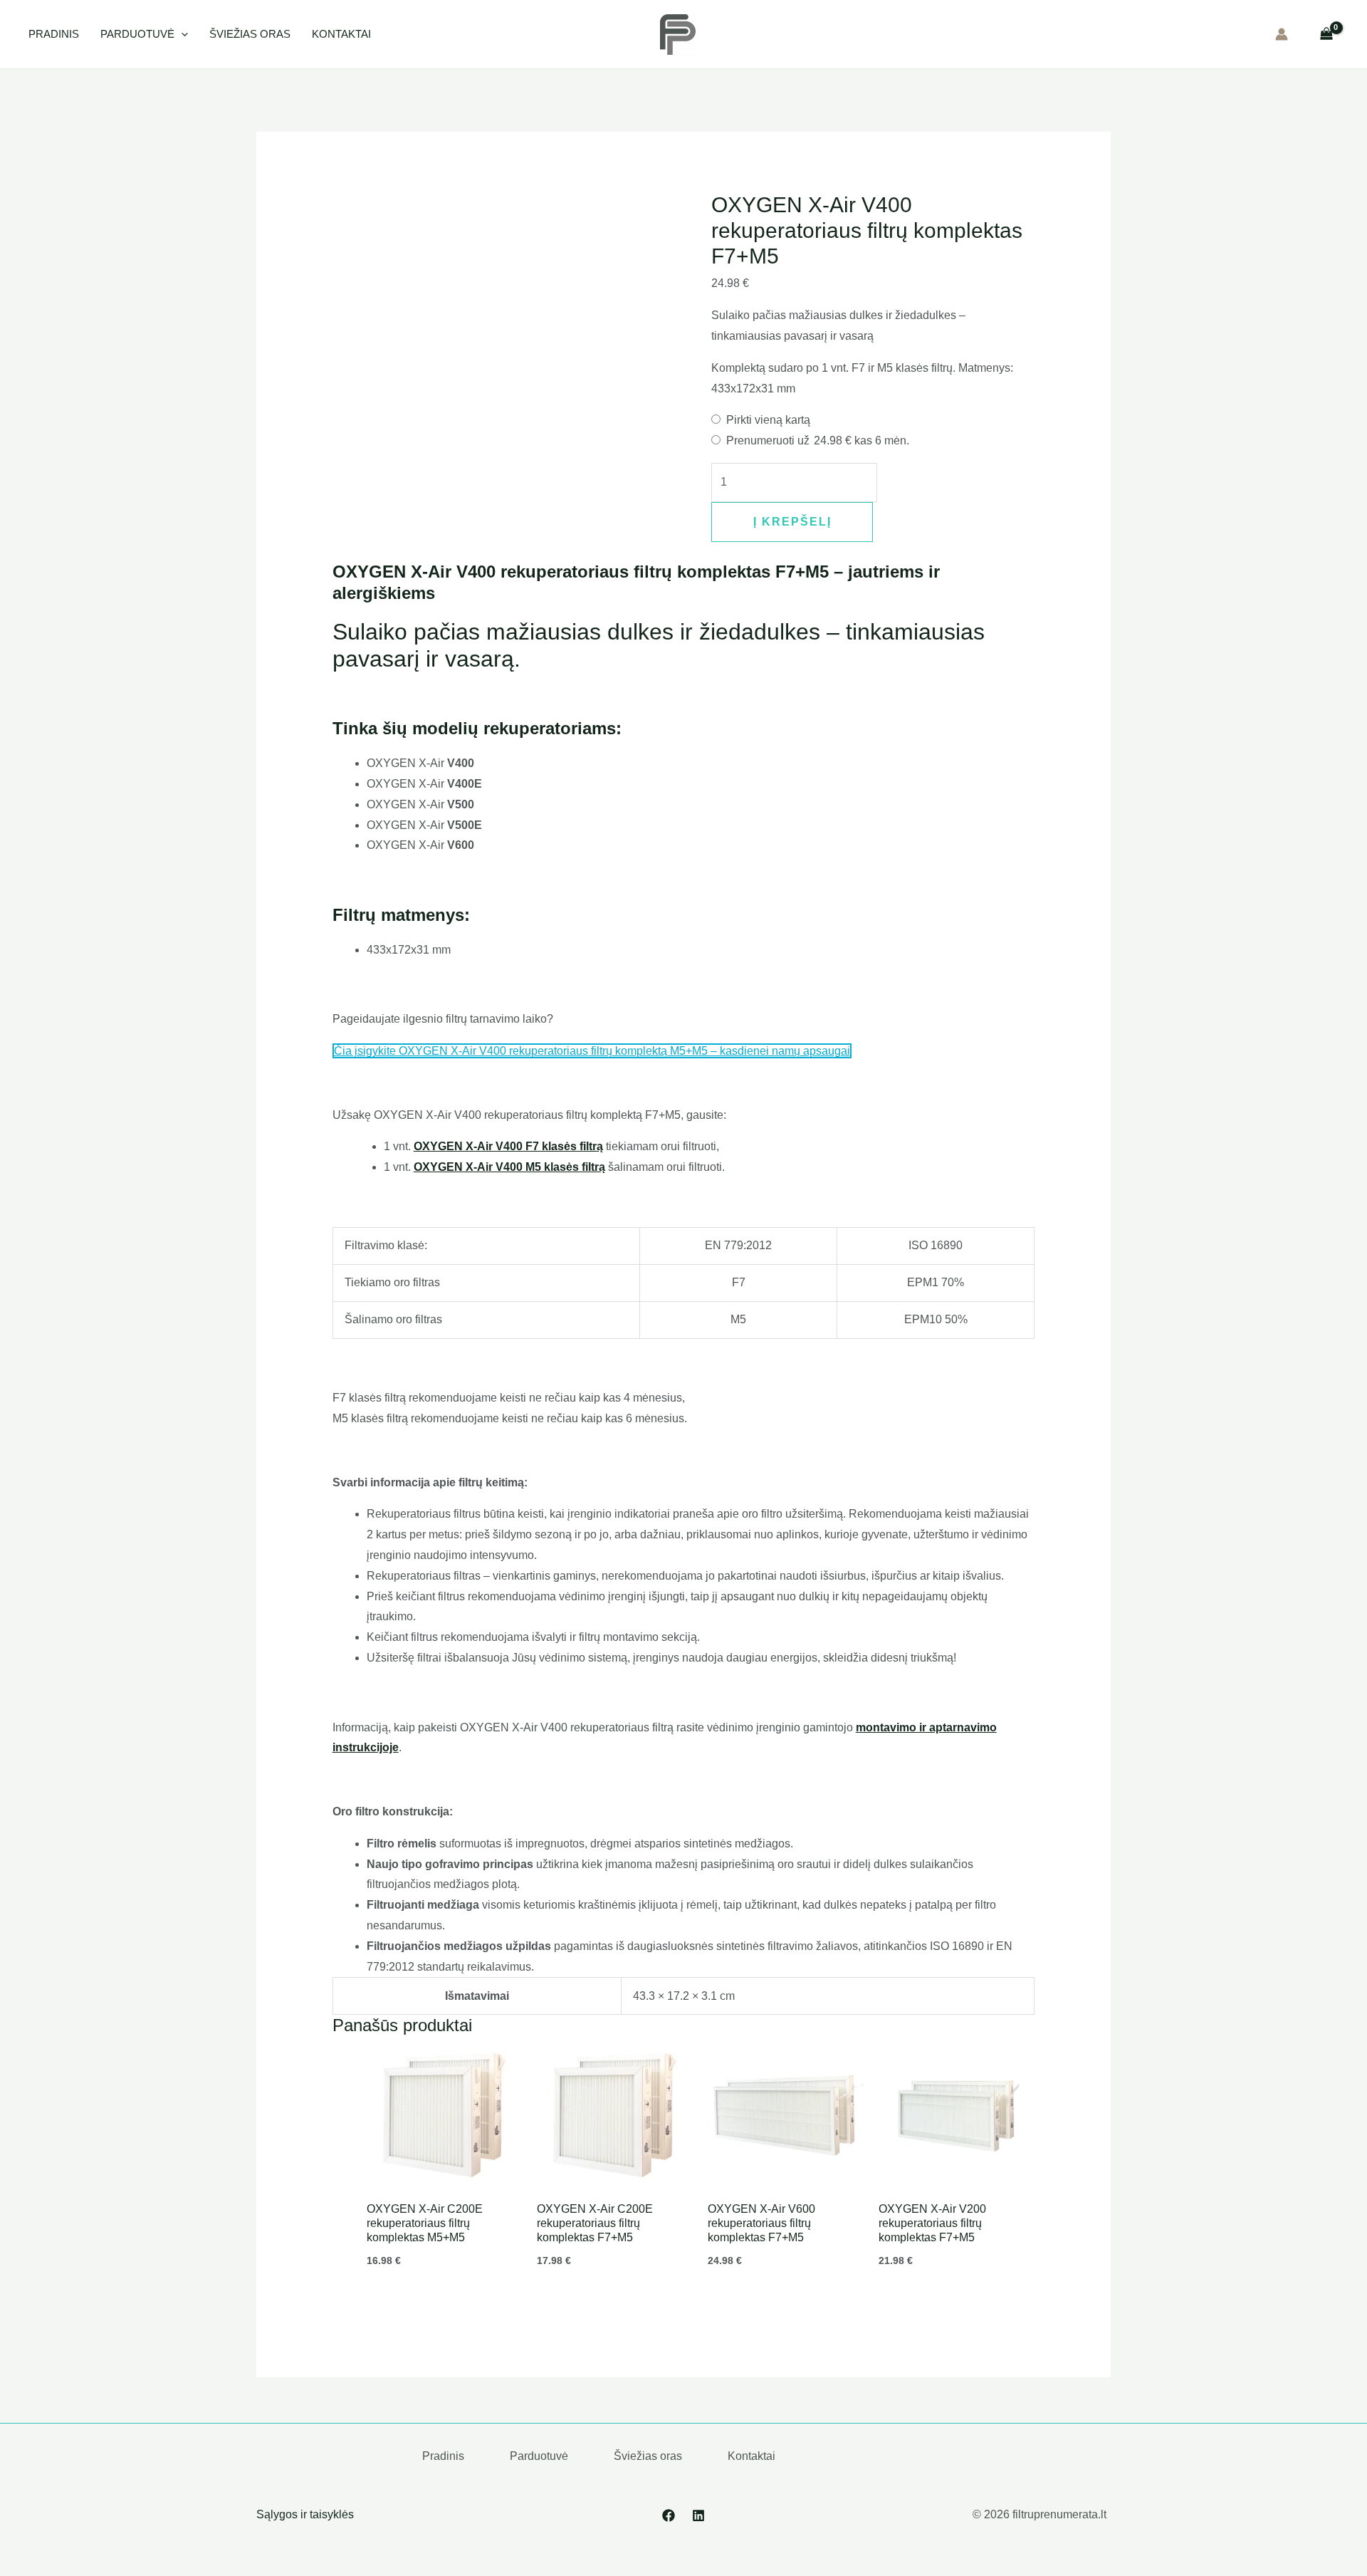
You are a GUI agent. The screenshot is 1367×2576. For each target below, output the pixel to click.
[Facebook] (669, 2515)
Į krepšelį (792, 522)
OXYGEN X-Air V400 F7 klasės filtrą (508, 1146)
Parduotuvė (137, 34)
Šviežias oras (250, 34)
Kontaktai (341, 34)
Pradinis (54, 34)
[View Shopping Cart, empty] (1326, 34)
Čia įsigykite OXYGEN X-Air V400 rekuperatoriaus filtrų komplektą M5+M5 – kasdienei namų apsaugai (592, 1051)
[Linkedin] (698, 2515)
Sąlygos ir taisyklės (305, 2514)
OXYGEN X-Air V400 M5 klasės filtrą (509, 1167)
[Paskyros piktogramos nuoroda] (1282, 34)
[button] (181, 34)
